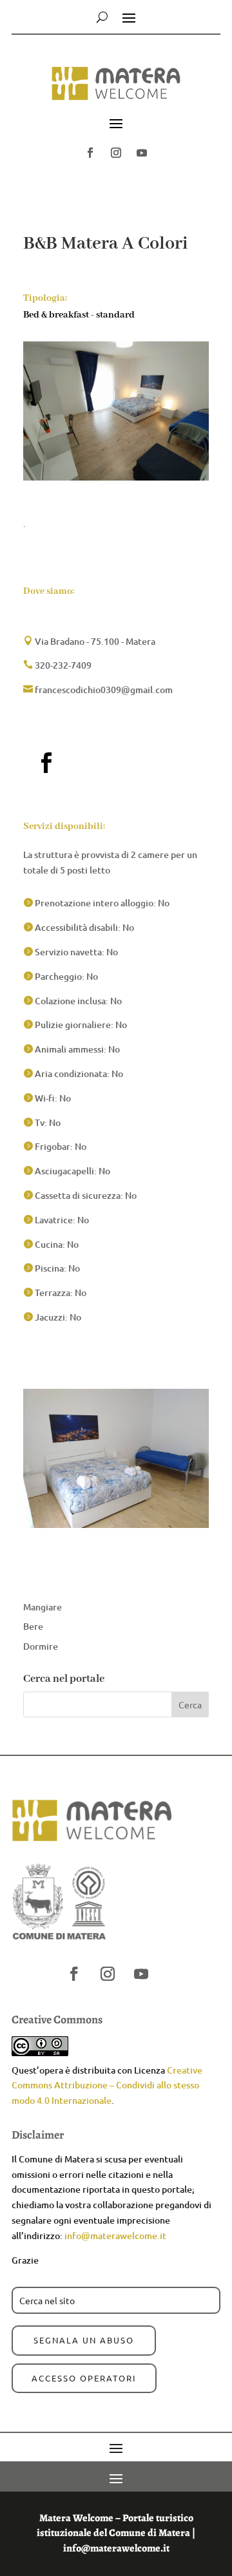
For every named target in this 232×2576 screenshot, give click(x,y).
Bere (33, 1626)
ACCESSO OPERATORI (84, 2378)
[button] (116, 91)
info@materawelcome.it (115, 2236)
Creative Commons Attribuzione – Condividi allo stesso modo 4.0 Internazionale (107, 2085)
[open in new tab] (90, 153)
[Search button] (102, 17)
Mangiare (43, 1607)
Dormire (41, 1646)
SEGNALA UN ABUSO (84, 2340)
